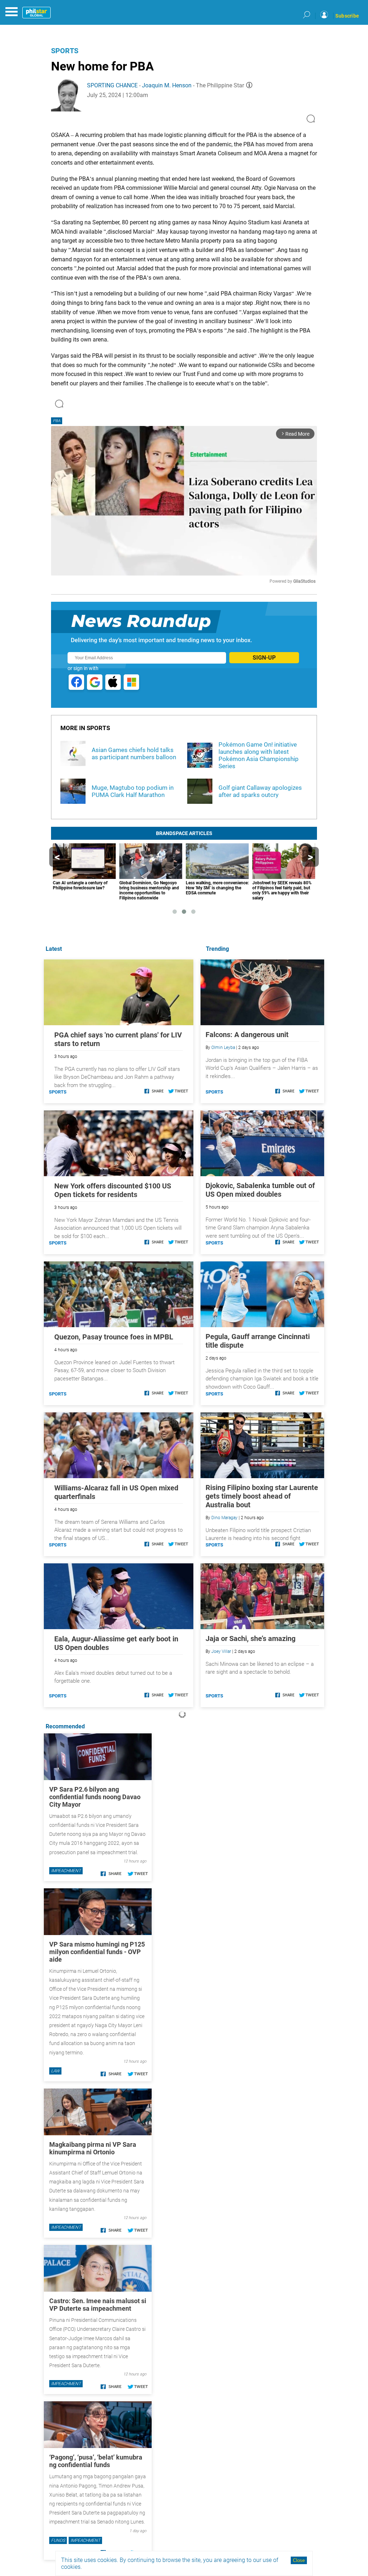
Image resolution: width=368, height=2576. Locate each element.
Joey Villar (221, 1651)
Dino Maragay (224, 1518)
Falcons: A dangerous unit (247, 1035)
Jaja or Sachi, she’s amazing (250, 1638)
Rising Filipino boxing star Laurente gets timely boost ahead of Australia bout (262, 1496)
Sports (65, 51)
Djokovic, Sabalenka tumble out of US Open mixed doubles (260, 1190)
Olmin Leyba (223, 1048)
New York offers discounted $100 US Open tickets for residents (113, 1190)
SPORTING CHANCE (112, 85)
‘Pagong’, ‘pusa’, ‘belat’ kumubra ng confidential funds (96, 2461)
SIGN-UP (264, 658)
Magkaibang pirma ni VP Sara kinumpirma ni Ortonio (93, 2148)
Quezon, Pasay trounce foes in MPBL (114, 1337)
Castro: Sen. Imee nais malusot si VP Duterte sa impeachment (98, 2305)
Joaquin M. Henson (167, 85)
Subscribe (347, 16)
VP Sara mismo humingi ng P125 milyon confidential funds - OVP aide (97, 1952)
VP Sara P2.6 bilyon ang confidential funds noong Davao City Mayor (95, 1797)
